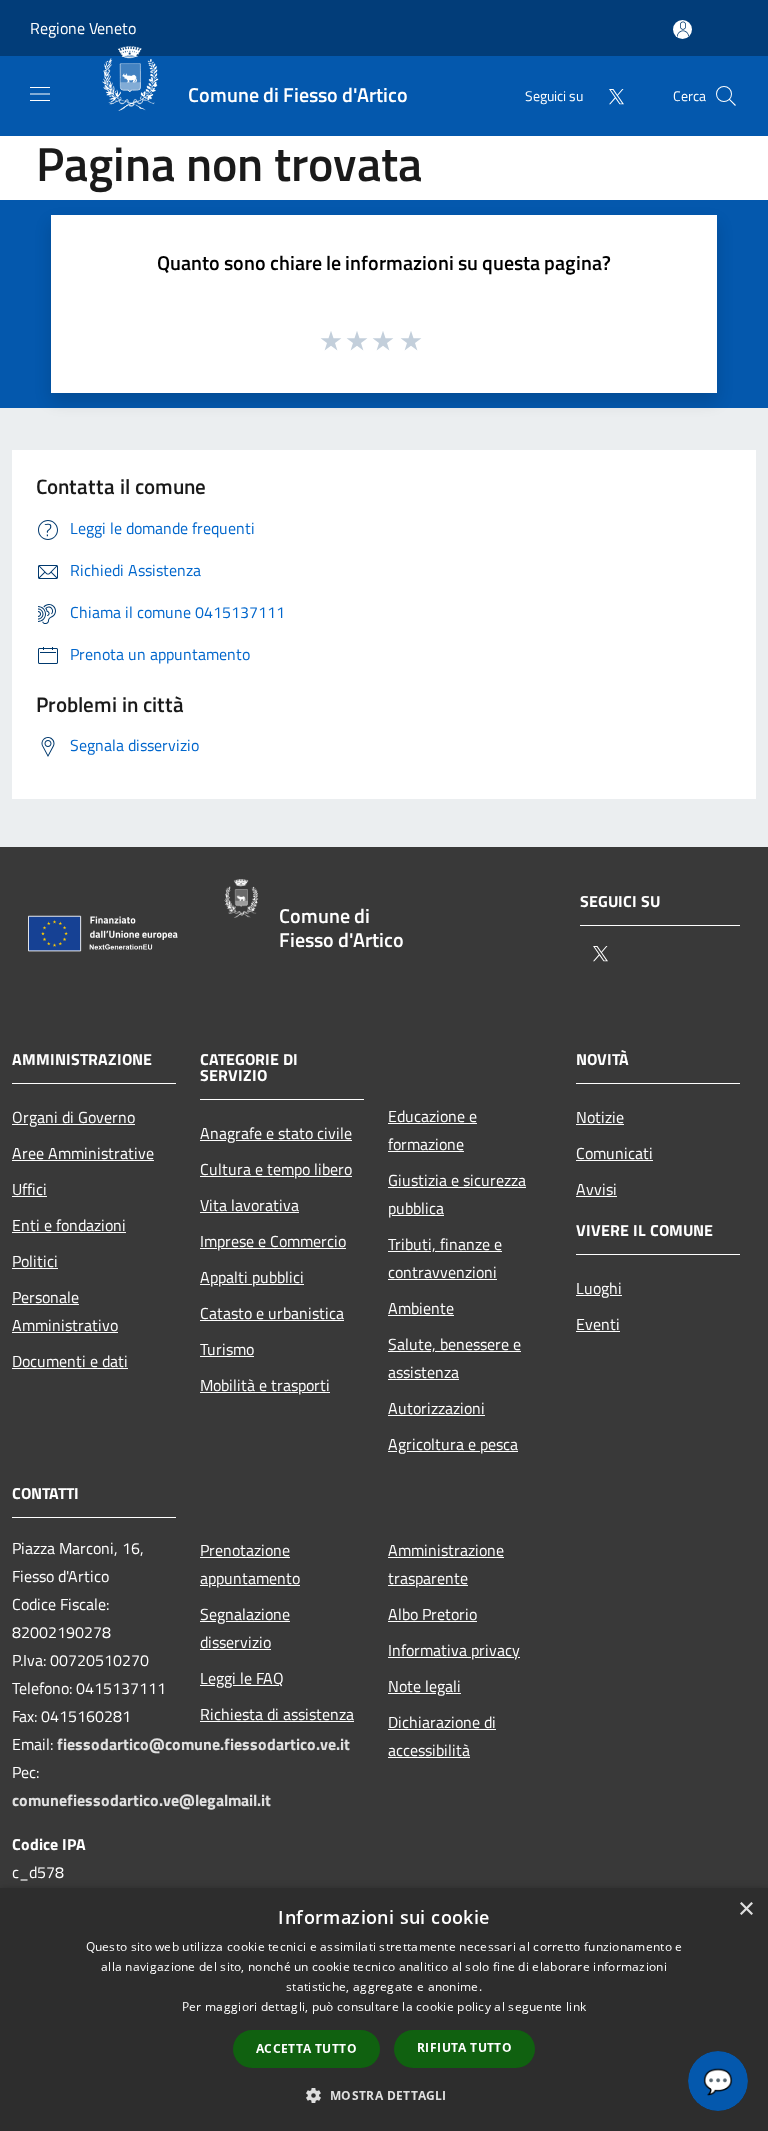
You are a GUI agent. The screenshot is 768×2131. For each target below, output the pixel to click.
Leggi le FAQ (242, 1678)
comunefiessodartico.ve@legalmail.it (141, 1800)
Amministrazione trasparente (446, 1564)
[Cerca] (726, 96)
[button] (383, 2095)
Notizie (600, 1117)
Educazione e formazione (432, 1130)
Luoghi (599, 1288)
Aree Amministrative (83, 1153)
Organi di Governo (73, 1117)
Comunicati (614, 1153)
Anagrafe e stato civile (276, 1133)
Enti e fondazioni (69, 1225)
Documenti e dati (70, 1361)
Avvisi (596, 1189)
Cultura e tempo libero (276, 1169)
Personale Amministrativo (65, 1311)
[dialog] (384, 2009)
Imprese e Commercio (273, 1241)
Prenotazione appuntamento (250, 1564)
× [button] (745, 1909)
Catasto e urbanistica (272, 1313)
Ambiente (421, 1308)
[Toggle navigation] (40, 94)
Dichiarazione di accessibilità (442, 1736)
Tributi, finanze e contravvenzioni (445, 1258)
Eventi (598, 1324)
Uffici (29, 1189)
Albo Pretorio (432, 1614)
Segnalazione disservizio (245, 1628)
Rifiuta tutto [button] (464, 2047)
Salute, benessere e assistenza (454, 1358)
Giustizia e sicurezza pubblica (457, 1194)
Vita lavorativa (249, 1205)
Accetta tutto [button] (306, 2048)
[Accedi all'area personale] (682, 29)
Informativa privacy (454, 1650)
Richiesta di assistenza (277, 1714)
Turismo (227, 1349)
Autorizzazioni (436, 1408)
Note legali (424, 1686)
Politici (35, 1261)
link (576, 2006)
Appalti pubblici (252, 1277)
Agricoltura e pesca (453, 1444)
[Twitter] (608, 95)
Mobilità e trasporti (265, 1385)
